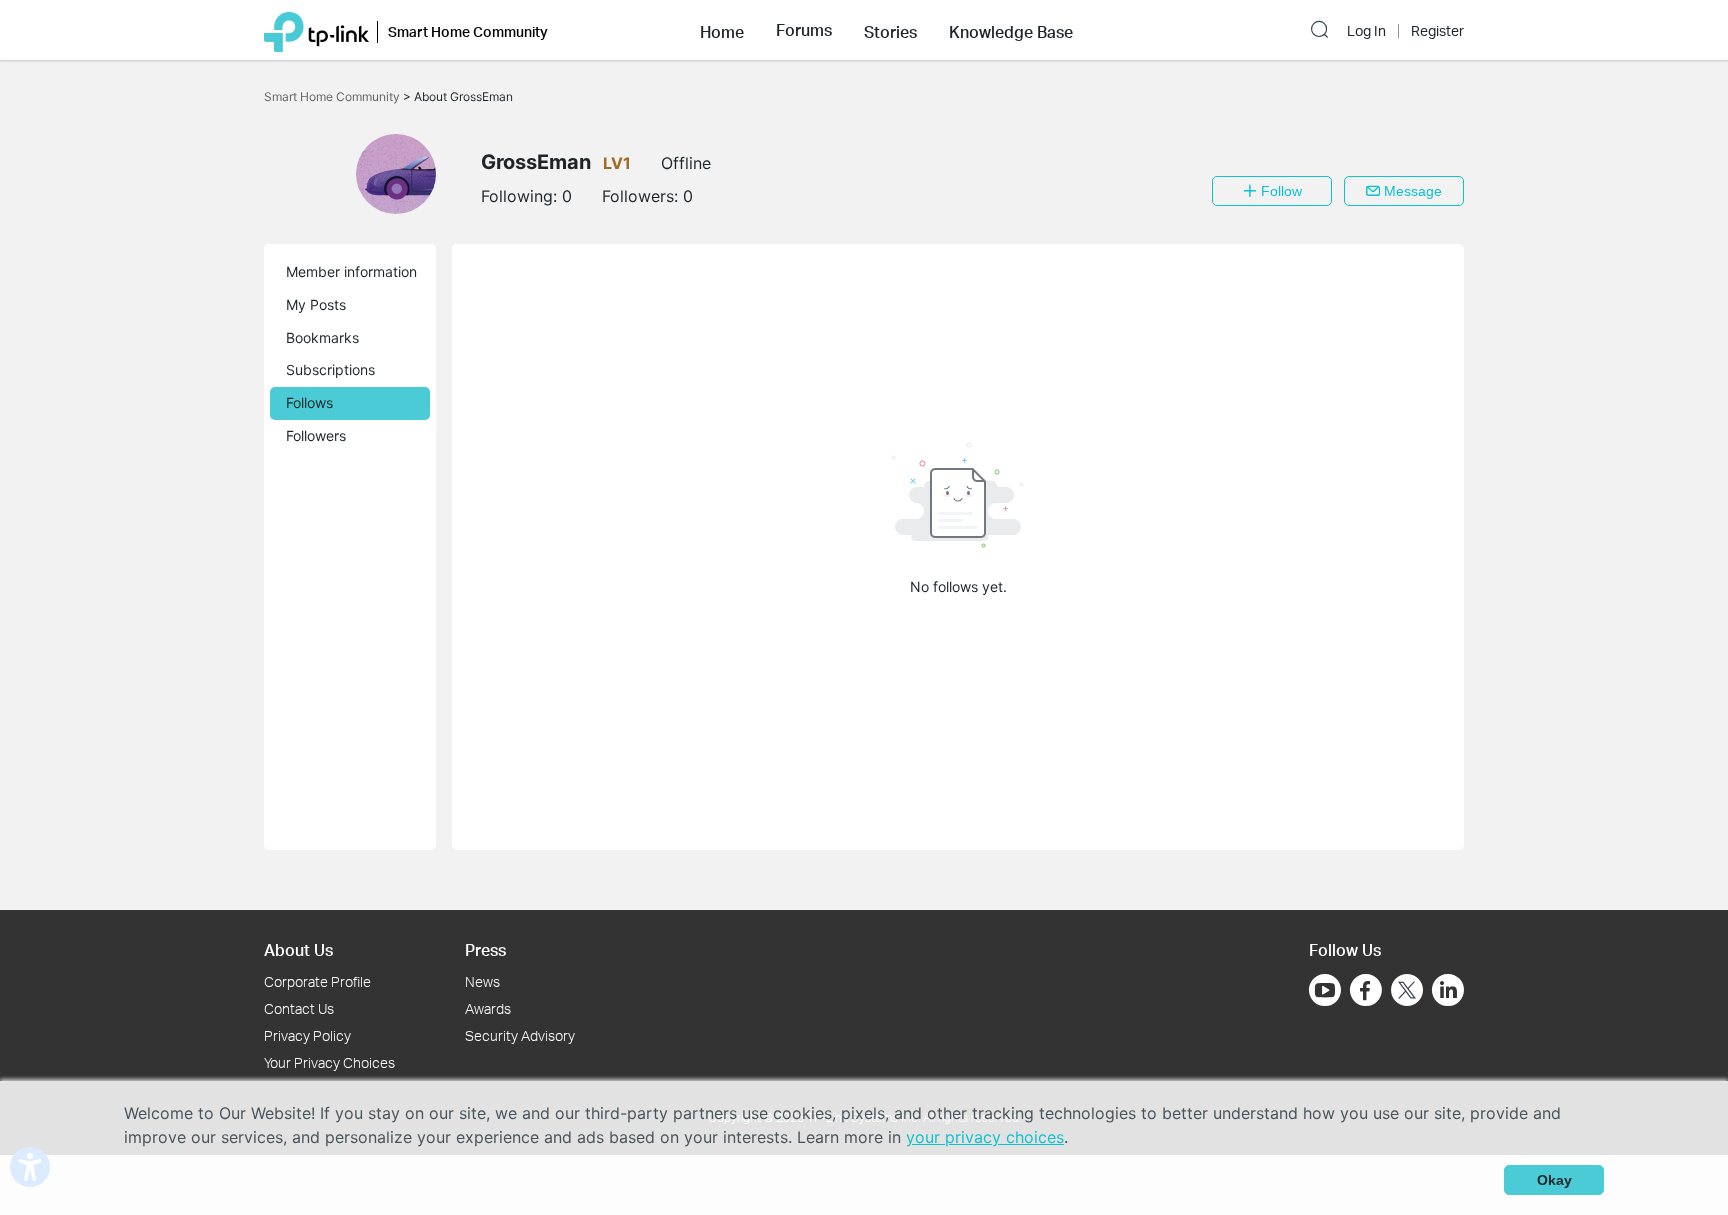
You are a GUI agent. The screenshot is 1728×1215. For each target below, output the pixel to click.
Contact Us (299, 1008)
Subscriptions (330, 369)
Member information (351, 271)
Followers (316, 435)
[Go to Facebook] (1366, 990)
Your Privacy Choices (329, 1062)
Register (1437, 31)
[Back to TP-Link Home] (316, 30)
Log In (1366, 31)
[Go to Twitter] (1407, 992)
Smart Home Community (333, 96)
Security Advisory (520, 1035)
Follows (309, 402)
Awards (488, 1008)
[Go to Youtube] (1325, 990)
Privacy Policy (307, 1035)
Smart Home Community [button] (468, 31)
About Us (298, 949)
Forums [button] (804, 30)
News (482, 981)
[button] (722, 30)
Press (485, 949)
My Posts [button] (316, 304)
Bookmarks (322, 337)
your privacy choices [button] (985, 1137)
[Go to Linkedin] (1448, 990)
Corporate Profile (317, 981)
